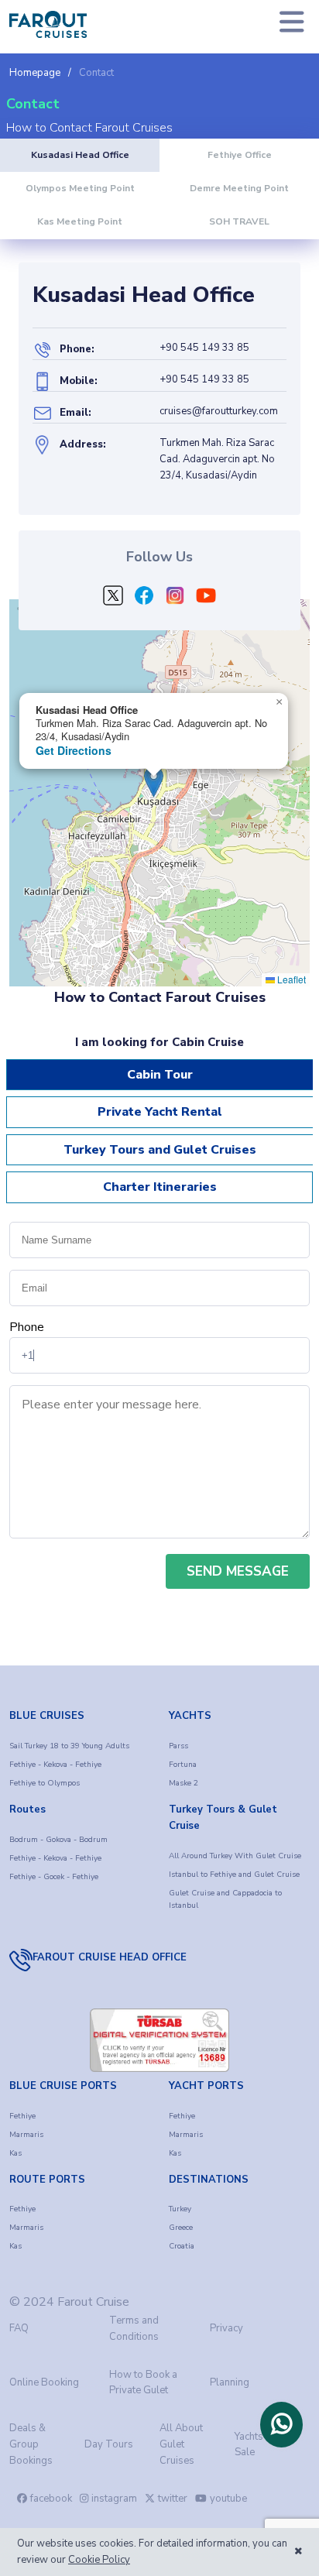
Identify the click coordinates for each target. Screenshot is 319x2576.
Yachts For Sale (258, 2445)
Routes (27, 1809)
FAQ (19, 2328)
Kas (15, 2153)
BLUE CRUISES (47, 1716)
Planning (230, 2382)
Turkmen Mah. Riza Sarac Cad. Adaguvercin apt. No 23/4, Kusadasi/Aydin (217, 459)
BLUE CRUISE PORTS (63, 2086)
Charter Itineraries (160, 1187)
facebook (51, 2499)
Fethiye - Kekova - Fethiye (55, 1765)
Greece (181, 2228)
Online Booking (44, 2382)
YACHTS (190, 1716)
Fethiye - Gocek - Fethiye (54, 1877)
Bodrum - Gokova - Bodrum (58, 1840)
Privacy (226, 2328)
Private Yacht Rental (160, 1112)
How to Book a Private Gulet (143, 2383)
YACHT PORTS (206, 2086)
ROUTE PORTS (47, 2180)
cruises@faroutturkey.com (219, 411)
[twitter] (113, 599)
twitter (173, 2499)
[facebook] (144, 599)
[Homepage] (48, 24)
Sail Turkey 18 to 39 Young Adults (69, 1746)
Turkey (180, 2209)
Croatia (182, 2246)
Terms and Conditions (134, 2329)
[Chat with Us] (281, 2424)
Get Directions (74, 750)
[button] (279, 702)
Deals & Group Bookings (31, 2444)
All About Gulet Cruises (181, 2444)
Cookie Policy (99, 2560)
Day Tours (109, 2444)
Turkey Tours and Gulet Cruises (160, 1150)
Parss (178, 1746)
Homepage (35, 73)
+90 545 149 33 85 (204, 348)
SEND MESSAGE (238, 1571)
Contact (96, 73)
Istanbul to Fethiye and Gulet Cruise (234, 1875)
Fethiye (22, 2116)
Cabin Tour (160, 1075)
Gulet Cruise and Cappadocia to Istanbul (225, 1899)
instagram (114, 2499)
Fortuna (183, 1765)
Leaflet (290, 979)
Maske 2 (184, 1783)
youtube (228, 2499)
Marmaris (26, 2135)
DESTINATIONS (209, 2180)
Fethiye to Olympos (45, 1783)
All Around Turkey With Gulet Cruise (235, 1856)
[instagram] (175, 599)
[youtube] (206, 599)
